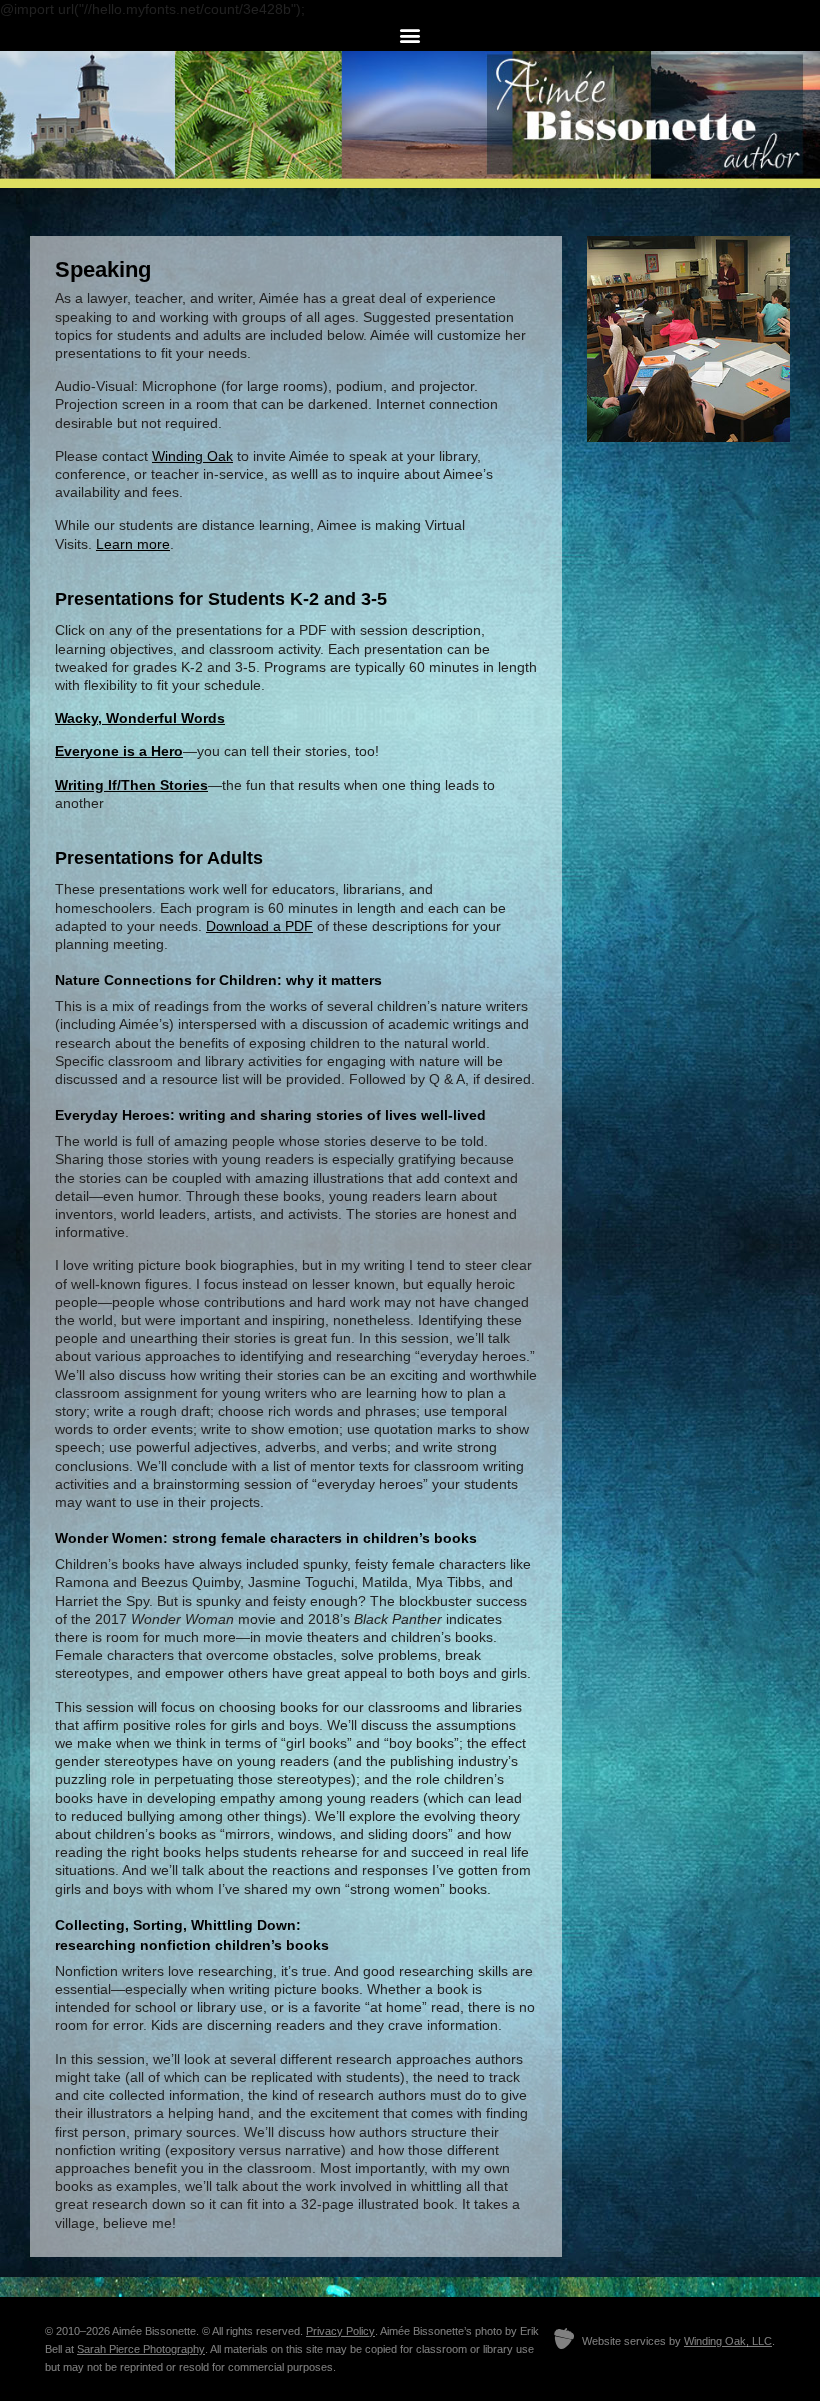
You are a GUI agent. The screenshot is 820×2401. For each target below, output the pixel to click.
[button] (410, 34)
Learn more (133, 544)
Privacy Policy (340, 2331)
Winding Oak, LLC (728, 2341)
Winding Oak (192, 456)
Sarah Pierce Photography (141, 2349)
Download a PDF (259, 926)
